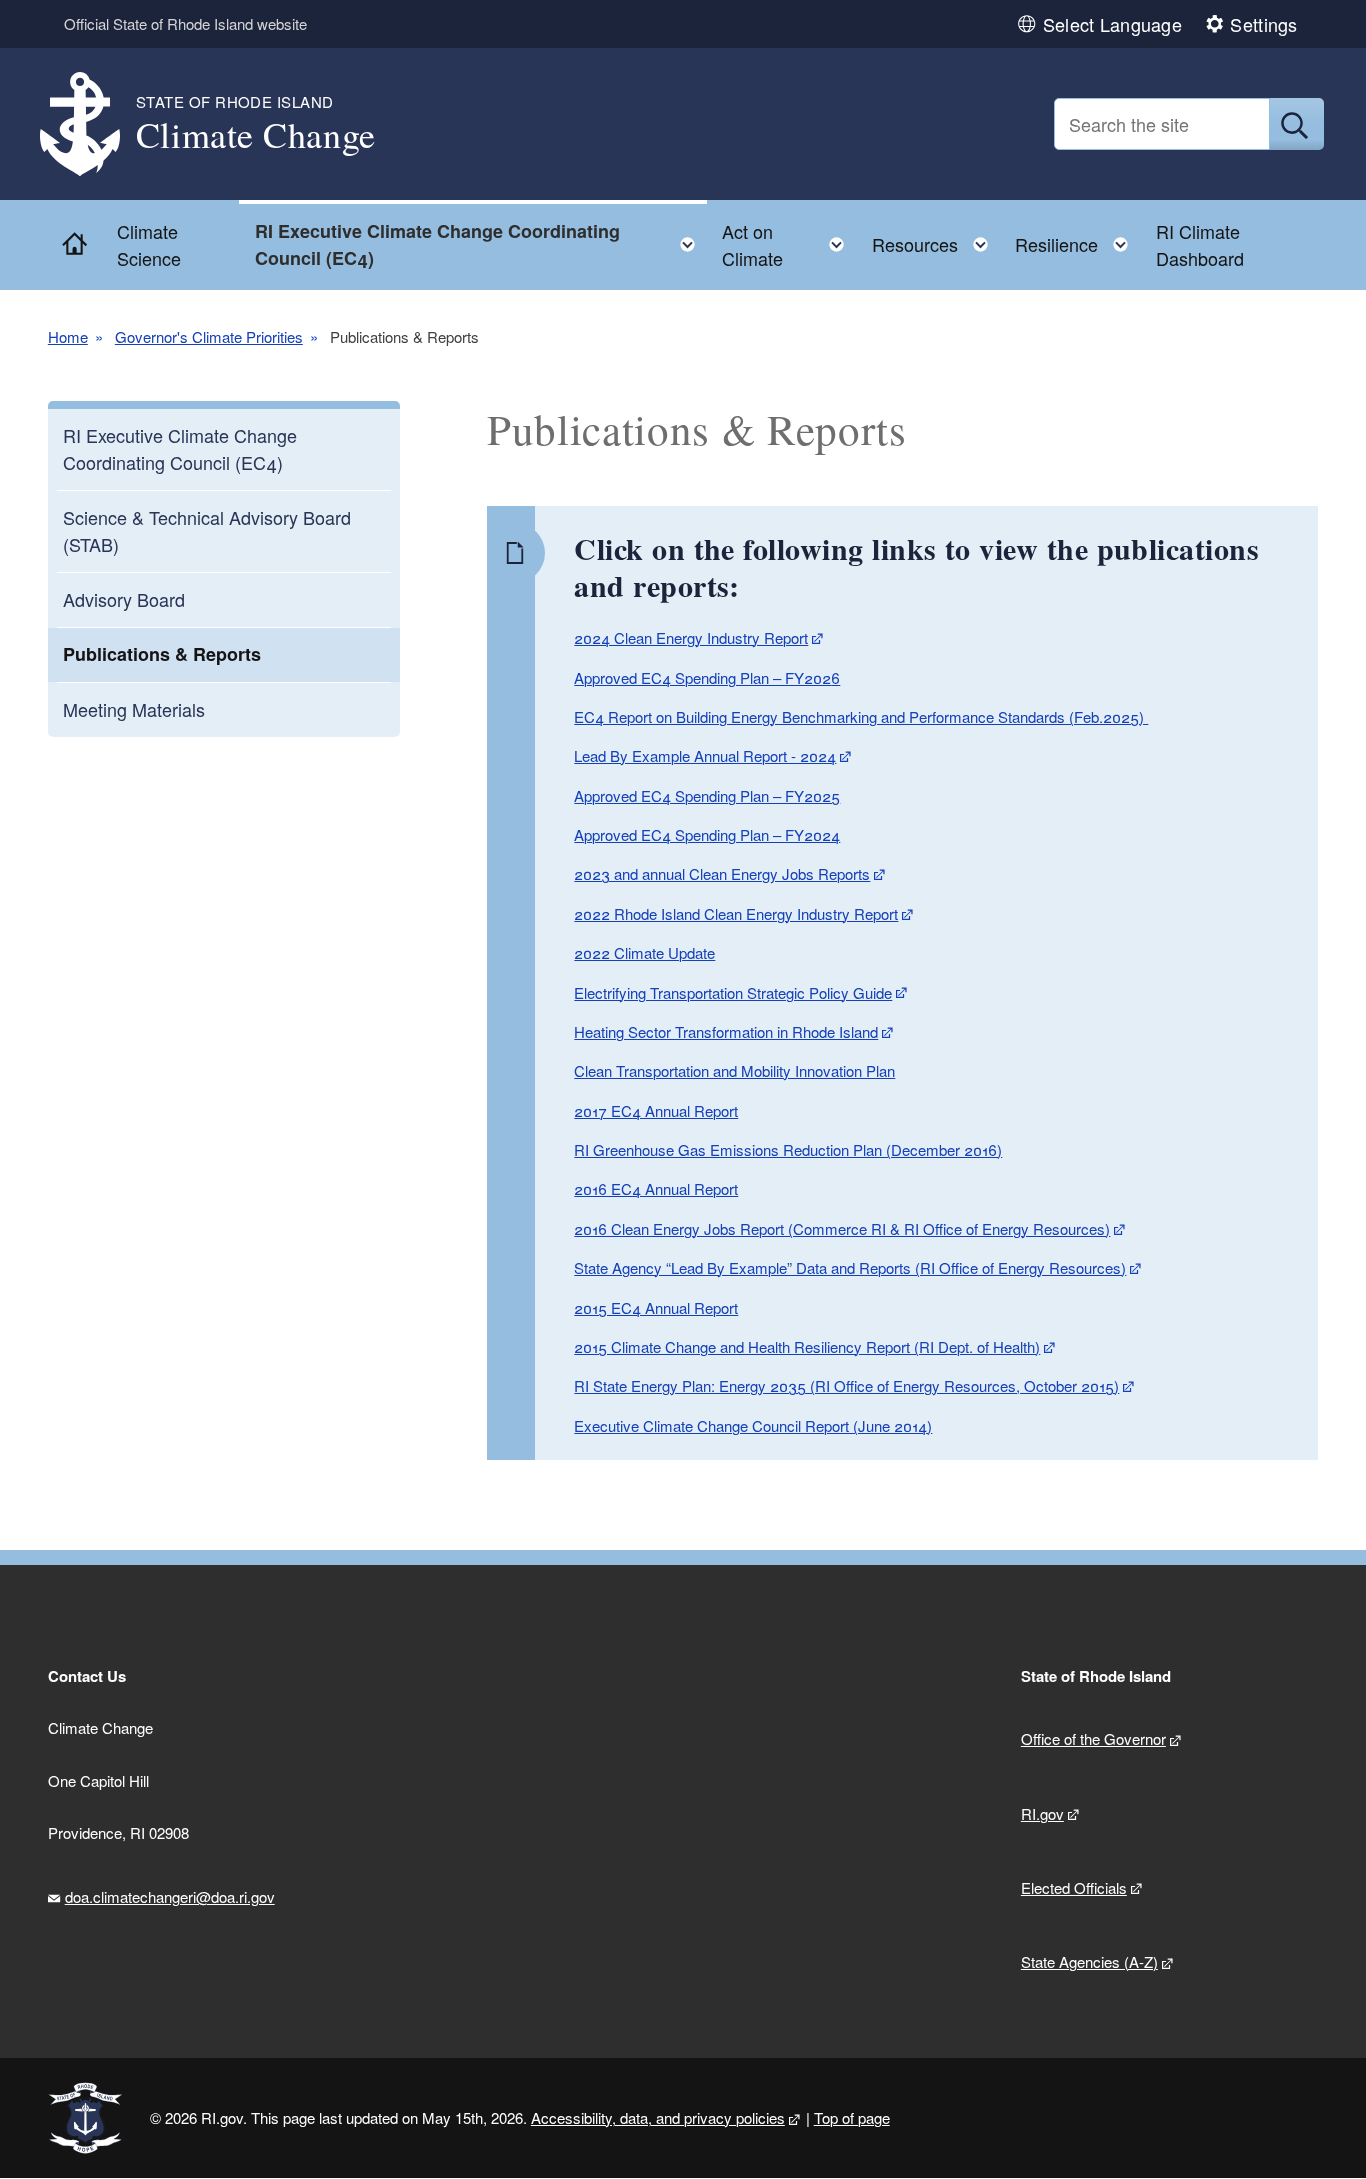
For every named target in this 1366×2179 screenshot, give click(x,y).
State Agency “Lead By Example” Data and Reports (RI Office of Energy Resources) (850, 1267)
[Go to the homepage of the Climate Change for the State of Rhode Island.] (92, 124)
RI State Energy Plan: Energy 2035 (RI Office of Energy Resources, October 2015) (846, 1385)
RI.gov (1042, 1813)
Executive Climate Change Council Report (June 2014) (753, 1425)
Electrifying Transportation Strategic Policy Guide (733, 992)
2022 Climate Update (644, 952)
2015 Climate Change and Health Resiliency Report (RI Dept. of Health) (807, 1346)
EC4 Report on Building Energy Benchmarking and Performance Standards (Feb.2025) (861, 716)
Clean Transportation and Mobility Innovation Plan (734, 1070)
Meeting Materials (134, 709)
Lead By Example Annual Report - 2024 (705, 755)
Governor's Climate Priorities (209, 336)
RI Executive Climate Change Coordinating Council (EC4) (180, 448)
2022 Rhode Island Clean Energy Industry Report (736, 913)
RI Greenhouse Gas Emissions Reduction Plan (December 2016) (788, 1149)
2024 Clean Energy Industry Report (691, 637)
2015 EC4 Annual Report (656, 1307)
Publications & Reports (162, 654)
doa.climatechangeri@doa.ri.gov (170, 1896)
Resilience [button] (1077, 239)
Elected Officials (1074, 1887)
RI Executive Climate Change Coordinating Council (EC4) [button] (481, 244)
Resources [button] (936, 239)
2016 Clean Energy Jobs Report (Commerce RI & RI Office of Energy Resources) (842, 1228)
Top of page (852, 2117)
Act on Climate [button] (789, 244)
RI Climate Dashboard (1200, 244)
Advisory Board (124, 599)
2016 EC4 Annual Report (656, 1188)
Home (68, 336)
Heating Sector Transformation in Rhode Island (726, 1031)
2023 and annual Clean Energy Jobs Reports (722, 873)
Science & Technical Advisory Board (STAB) (207, 530)
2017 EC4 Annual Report (656, 1110)
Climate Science (149, 244)
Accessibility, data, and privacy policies (658, 2117)
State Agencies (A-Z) (1089, 1961)
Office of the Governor (1093, 1738)
